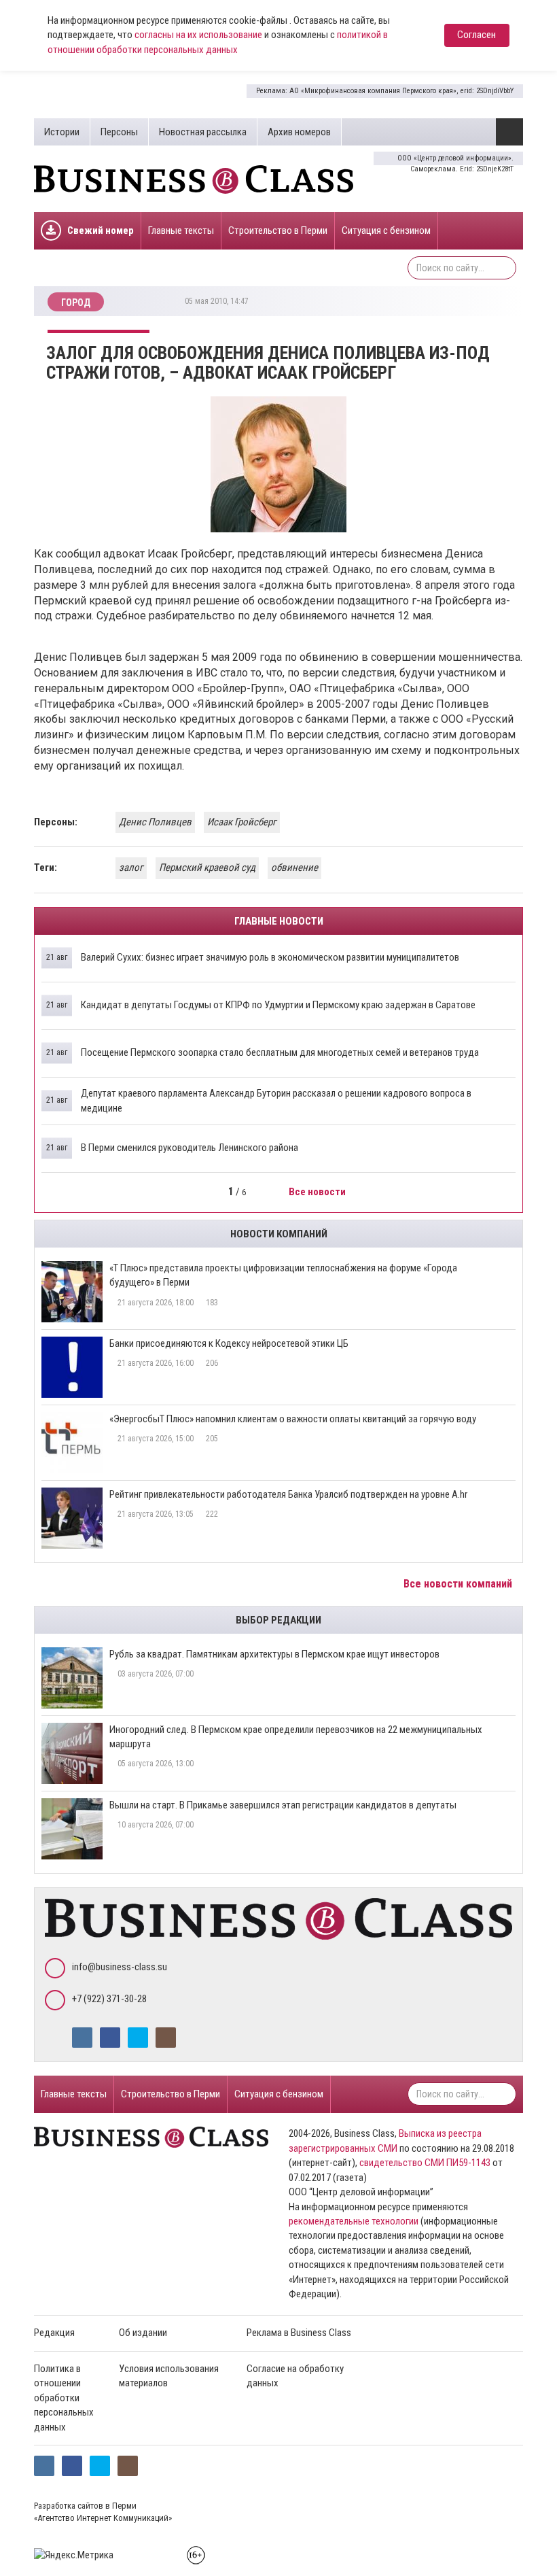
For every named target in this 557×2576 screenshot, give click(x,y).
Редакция (54, 2333)
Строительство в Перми (278, 230)
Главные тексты (181, 230)
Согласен (477, 35)
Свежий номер (101, 230)
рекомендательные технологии (354, 2221)
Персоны (119, 132)
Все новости (318, 1192)
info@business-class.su (120, 1967)
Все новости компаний (459, 1584)
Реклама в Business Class (299, 2333)
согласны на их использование (198, 35)
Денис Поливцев (155, 822)
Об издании (143, 2333)
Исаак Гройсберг (242, 822)
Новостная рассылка (203, 132)
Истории (62, 132)
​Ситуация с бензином (386, 230)
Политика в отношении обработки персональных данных (64, 2398)
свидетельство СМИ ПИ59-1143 (425, 2163)
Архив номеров (299, 132)
